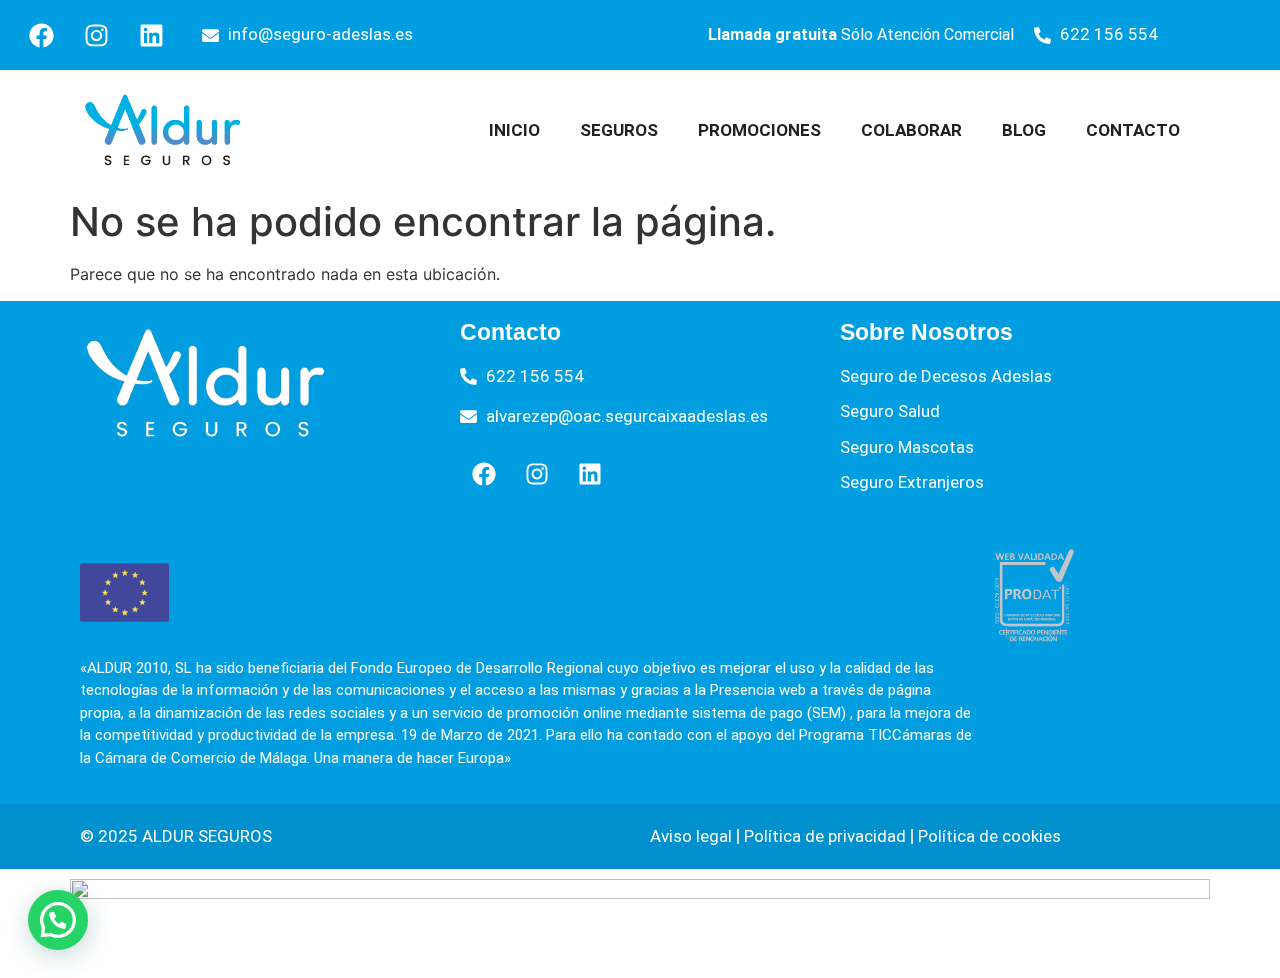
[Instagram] (96, 35)
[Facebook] (41, 35)
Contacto (1133, 130)
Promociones (759, 130)
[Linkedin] (151, 35)
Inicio (514, 130)
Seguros (619, 130)
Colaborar (911, 130)
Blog (1024, 130)
